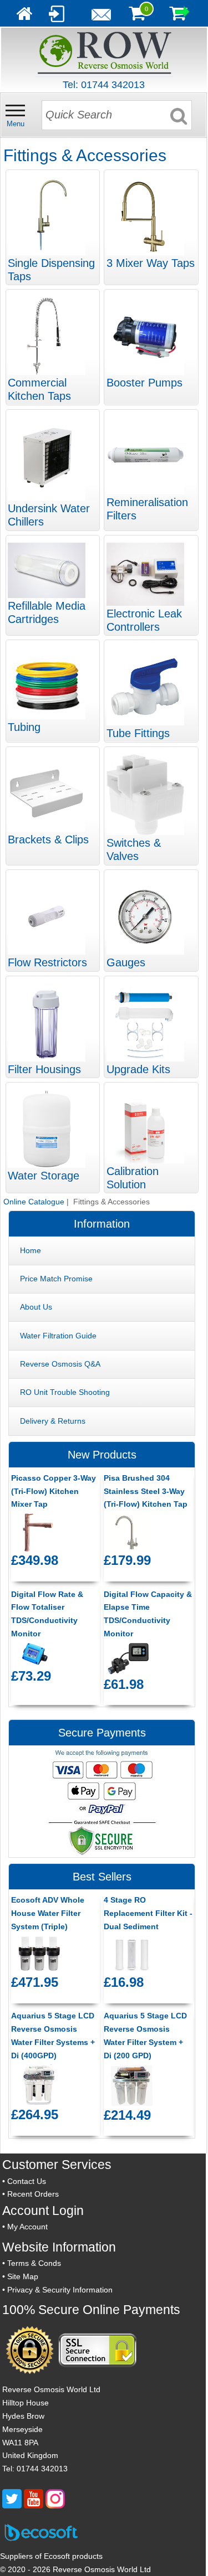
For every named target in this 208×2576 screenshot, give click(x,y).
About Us (36, 1307)
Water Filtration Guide (58, 1336)
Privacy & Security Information (60, 2290)
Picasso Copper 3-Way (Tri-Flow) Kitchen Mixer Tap (54, 1491)
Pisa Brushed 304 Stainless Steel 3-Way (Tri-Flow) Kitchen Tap (146, 1491)
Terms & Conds (34, 2263)
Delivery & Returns (53, 1421)
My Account (27, 2227)
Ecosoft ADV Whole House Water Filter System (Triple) (48, 1913)
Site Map (23, 2276)
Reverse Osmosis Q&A (60, 1364)
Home (31, 1250)
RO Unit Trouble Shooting (65, 1392)
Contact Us (27, 2181)
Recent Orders (33, 2194)
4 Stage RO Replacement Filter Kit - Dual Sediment (148, 1913)
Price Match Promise (56, 1279)
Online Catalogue (34, 1202)
